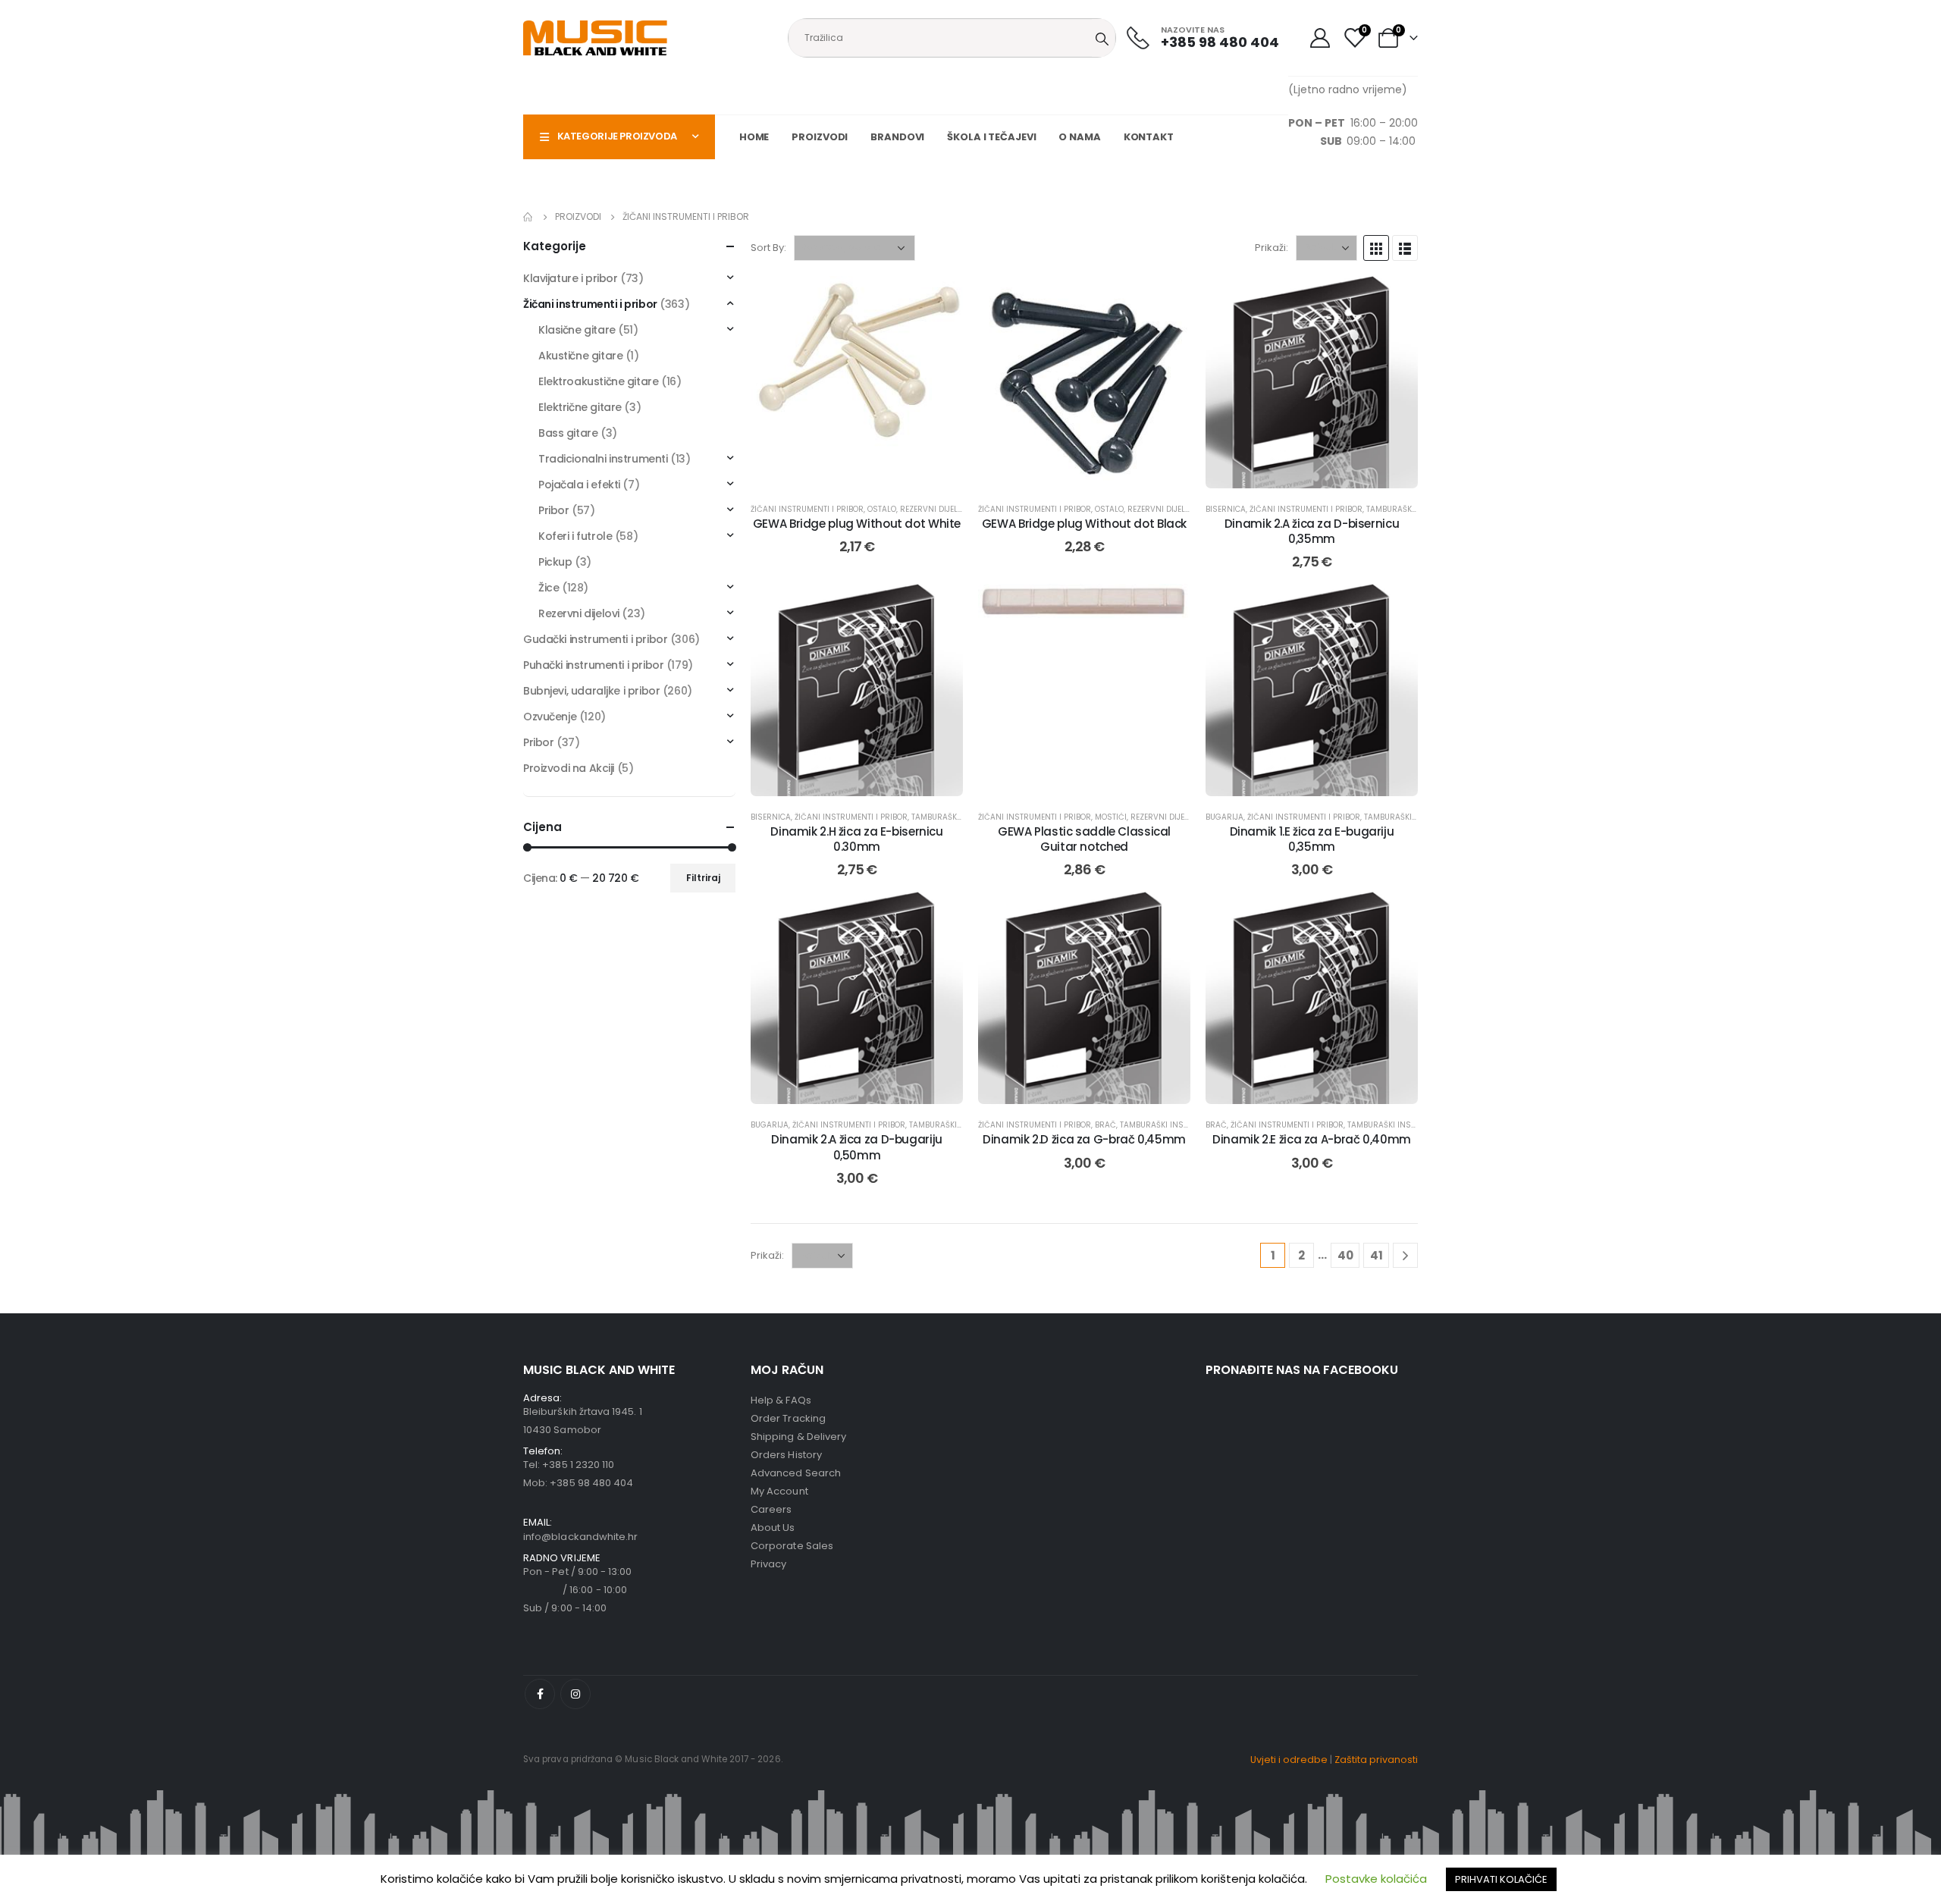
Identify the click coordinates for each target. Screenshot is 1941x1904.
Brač (1105, 1125)
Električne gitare (580, 407)
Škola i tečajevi (991, 137)
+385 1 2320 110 (578, 1465)
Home (754, 137)
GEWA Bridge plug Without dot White (857, 524)
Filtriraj (703, 878)
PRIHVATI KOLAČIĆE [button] (1501, 1879)
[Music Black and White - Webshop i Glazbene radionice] (595, 38)
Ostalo (882, 509)
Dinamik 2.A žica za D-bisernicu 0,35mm (1312, 531)
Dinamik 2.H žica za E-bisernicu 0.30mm (856, 839)
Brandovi (897, 137)
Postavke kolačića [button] (1376, 1879)
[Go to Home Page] (528, 217)
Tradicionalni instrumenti (603, 459)
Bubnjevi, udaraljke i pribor (591, 691)
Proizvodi (820, 137)
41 (1377, 1255)
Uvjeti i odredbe (1289, 1760)
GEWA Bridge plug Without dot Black (1084, 524)
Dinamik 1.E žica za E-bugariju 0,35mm (1312, 839)
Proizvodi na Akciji (569, 768)
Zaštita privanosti (1376, 1760)
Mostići (1111, 817)
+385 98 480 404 (591, 1483)
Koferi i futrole (575, 536)
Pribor (553, 510)
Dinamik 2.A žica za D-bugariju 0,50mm (857, 1147)
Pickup (555, 562)
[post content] (857, 382)
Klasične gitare (577, 330)
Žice (549, 588)
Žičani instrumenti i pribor (807, 509)
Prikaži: (1272, 248)
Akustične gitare (580, 356)
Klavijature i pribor (571, 278)
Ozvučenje (550, 717)
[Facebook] (540, 1694)
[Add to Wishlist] (940, 299)
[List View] (1405, 248)
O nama (1079, 137)
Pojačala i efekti (579, 485)
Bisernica (1226, 509)
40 (1345, 1255)
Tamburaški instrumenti (1417, 509)
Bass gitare (568, 433)
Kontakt (1149, 137)
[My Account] (1320, 38)
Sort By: (768, 248)
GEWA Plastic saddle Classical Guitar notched (1084, 839)
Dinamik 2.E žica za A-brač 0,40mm (1312, 1139)
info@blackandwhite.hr (580, 1537)
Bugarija (1224, 817)
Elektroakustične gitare (598, 381)
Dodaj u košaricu (869, 473)
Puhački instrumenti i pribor (593, 665)
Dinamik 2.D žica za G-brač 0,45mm (1084, 1139)
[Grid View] (1376, 248)
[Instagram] (575, 1694)
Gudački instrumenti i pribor (595, 639)
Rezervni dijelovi (935, 509)
